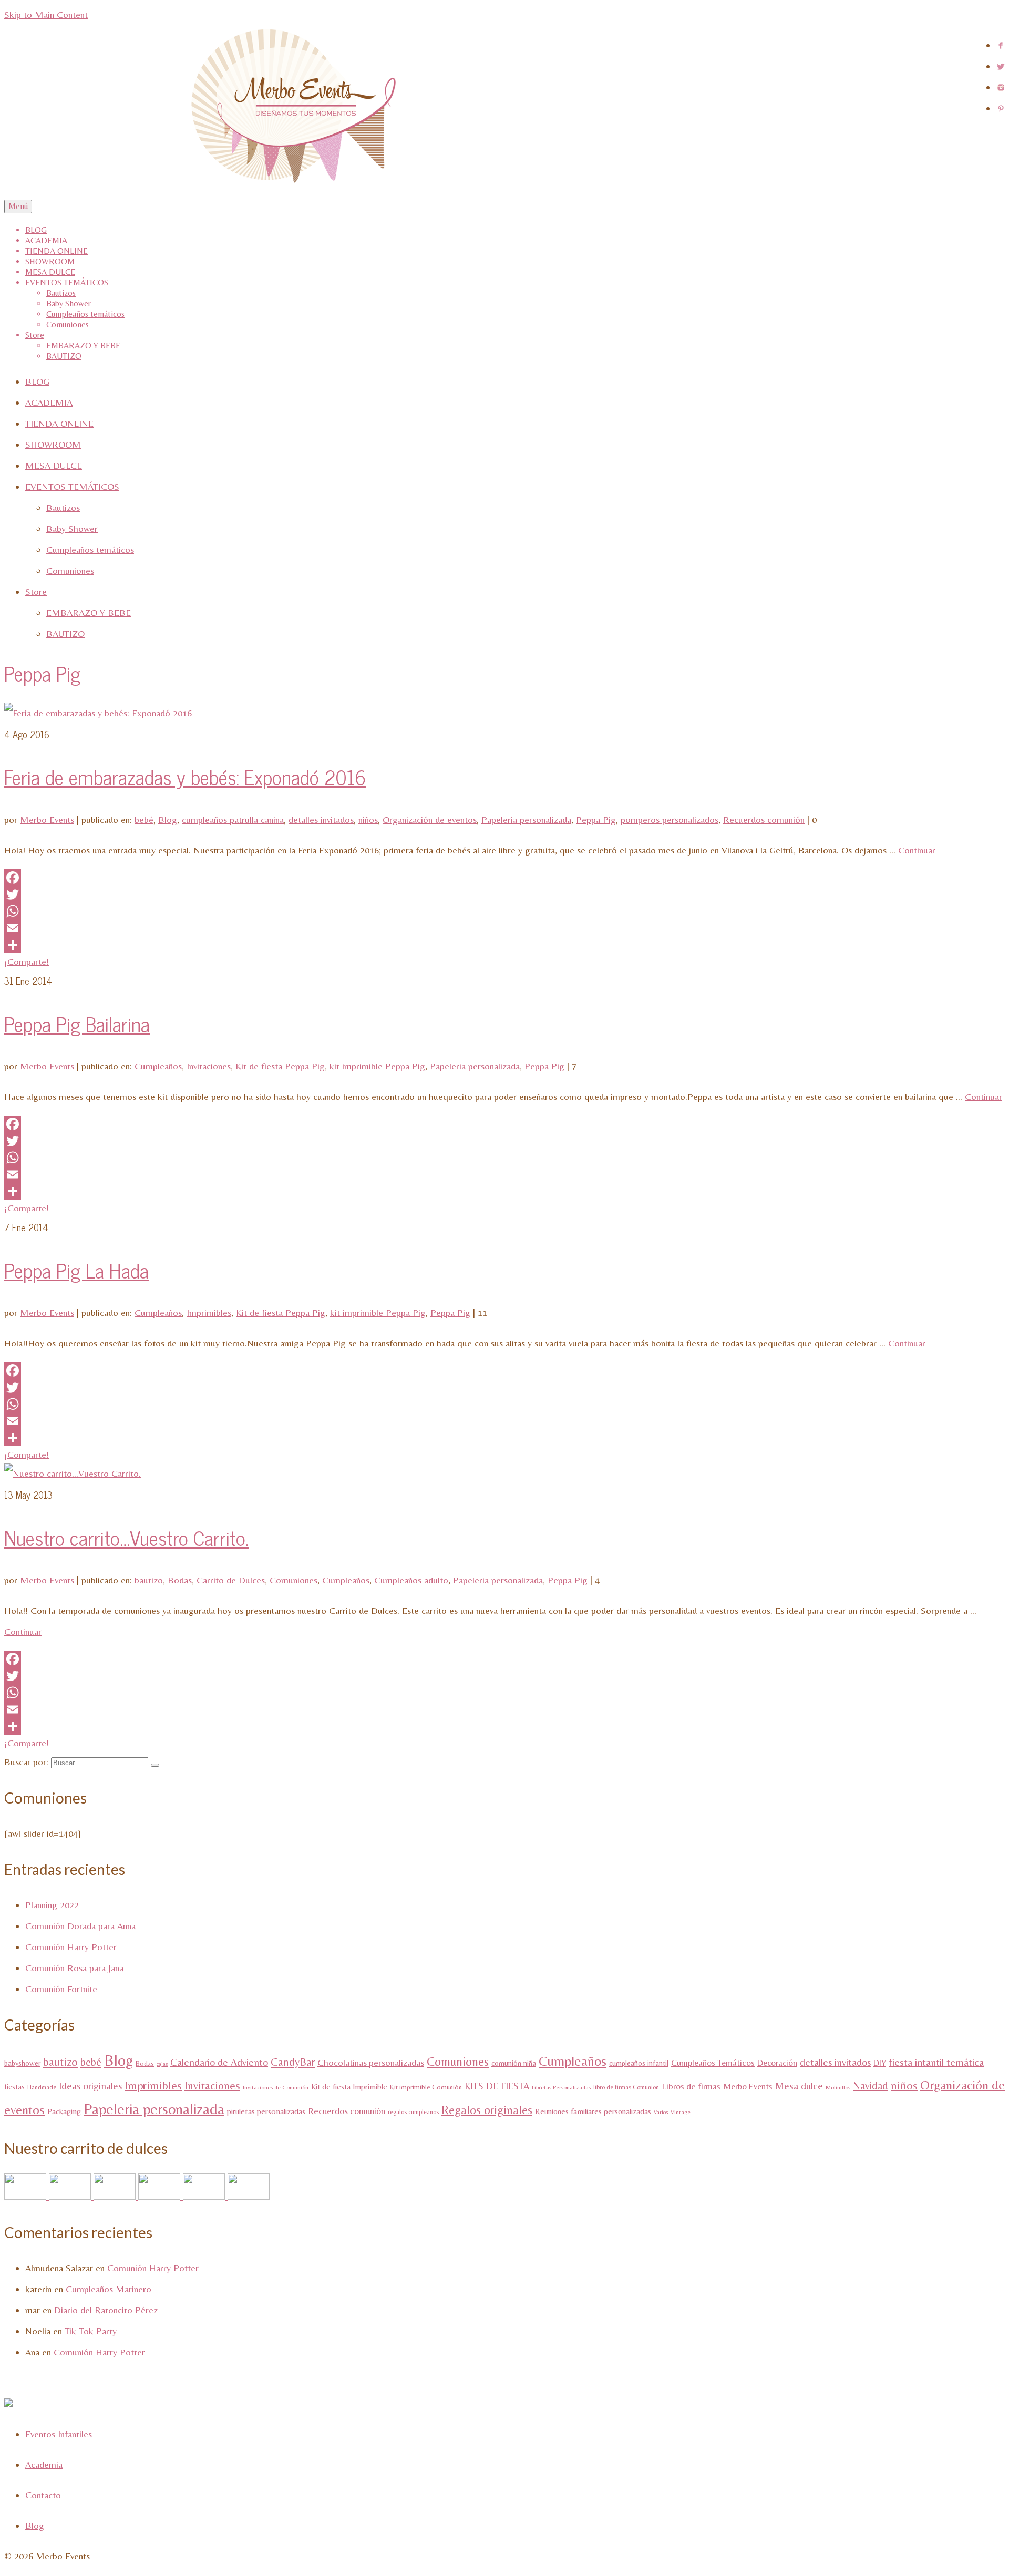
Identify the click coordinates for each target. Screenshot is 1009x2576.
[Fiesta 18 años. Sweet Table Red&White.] (249, 2196)
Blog (168, 820)
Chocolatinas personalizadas (371, 2062)
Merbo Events (47, 820)
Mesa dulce (799, 2086)
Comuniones (294, 1580)
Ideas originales (90, 2086)
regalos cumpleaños (413, 2112)
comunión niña (514, 2063)
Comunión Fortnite (61, 1989)
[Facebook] (504, 878)
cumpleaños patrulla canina (233, 820)
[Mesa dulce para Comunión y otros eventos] (27, 2196)
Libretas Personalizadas (561, 2088)
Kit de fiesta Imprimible (349, 2086)
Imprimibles (209, 1312)
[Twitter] (504, 894)
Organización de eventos (430, 820)
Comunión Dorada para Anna (80, 1926)
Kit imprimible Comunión (426, 2087)
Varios (661, 2112)
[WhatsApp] (504, 911)
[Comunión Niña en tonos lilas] (205, 2196)
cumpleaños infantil (639, 2063)
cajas (162, 2064)
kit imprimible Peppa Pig (377, 1066)
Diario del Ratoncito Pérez (106, 2310)
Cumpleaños (158, 1066)
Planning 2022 (52, 1905)
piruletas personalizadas (266, 2111)
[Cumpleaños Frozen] (161, 2196)
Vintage (681, 2112)
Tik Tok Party (91, 2331)
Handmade (42, 2087)
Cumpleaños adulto (411, 1580)
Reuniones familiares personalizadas (593, 2111)
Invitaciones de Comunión (276, 2088)
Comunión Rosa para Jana (74, 1968)
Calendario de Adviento (219, 2062)
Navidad (871, 2086)
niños (368, 820)
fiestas (14, 2087)
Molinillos (838, 2088)
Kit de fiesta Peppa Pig (280, 1066)
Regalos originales (487, 2110)
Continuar (917, 850)
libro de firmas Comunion (626, 2087)
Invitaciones (209, 1066)
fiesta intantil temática (936, 2062)
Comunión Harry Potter (71, 1947)
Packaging (64, 2111)
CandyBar (293, 2062)
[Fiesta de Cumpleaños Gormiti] (71, 2196)
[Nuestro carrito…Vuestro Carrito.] (73, 1473)
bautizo (149, 1580)
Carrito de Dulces (231, 1580)
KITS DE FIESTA (497, 2086)
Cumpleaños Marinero (109, 2289)
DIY (880, 2063)
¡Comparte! (27, 961)
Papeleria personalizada (526, 820)
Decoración (777, 2063)
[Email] (504, 928)
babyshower (22, 2063)
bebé (144, 820)
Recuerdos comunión (764, 820)
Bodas (180, 1580)
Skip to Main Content (46, 14)
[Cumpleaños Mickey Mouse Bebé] (116, 2196)
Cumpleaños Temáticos (713, 2063)
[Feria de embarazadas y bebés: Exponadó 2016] (98, 713)
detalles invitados (321, 820)
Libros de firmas (691, 2086)
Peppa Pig (596, 820)
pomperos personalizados (670, 820)
